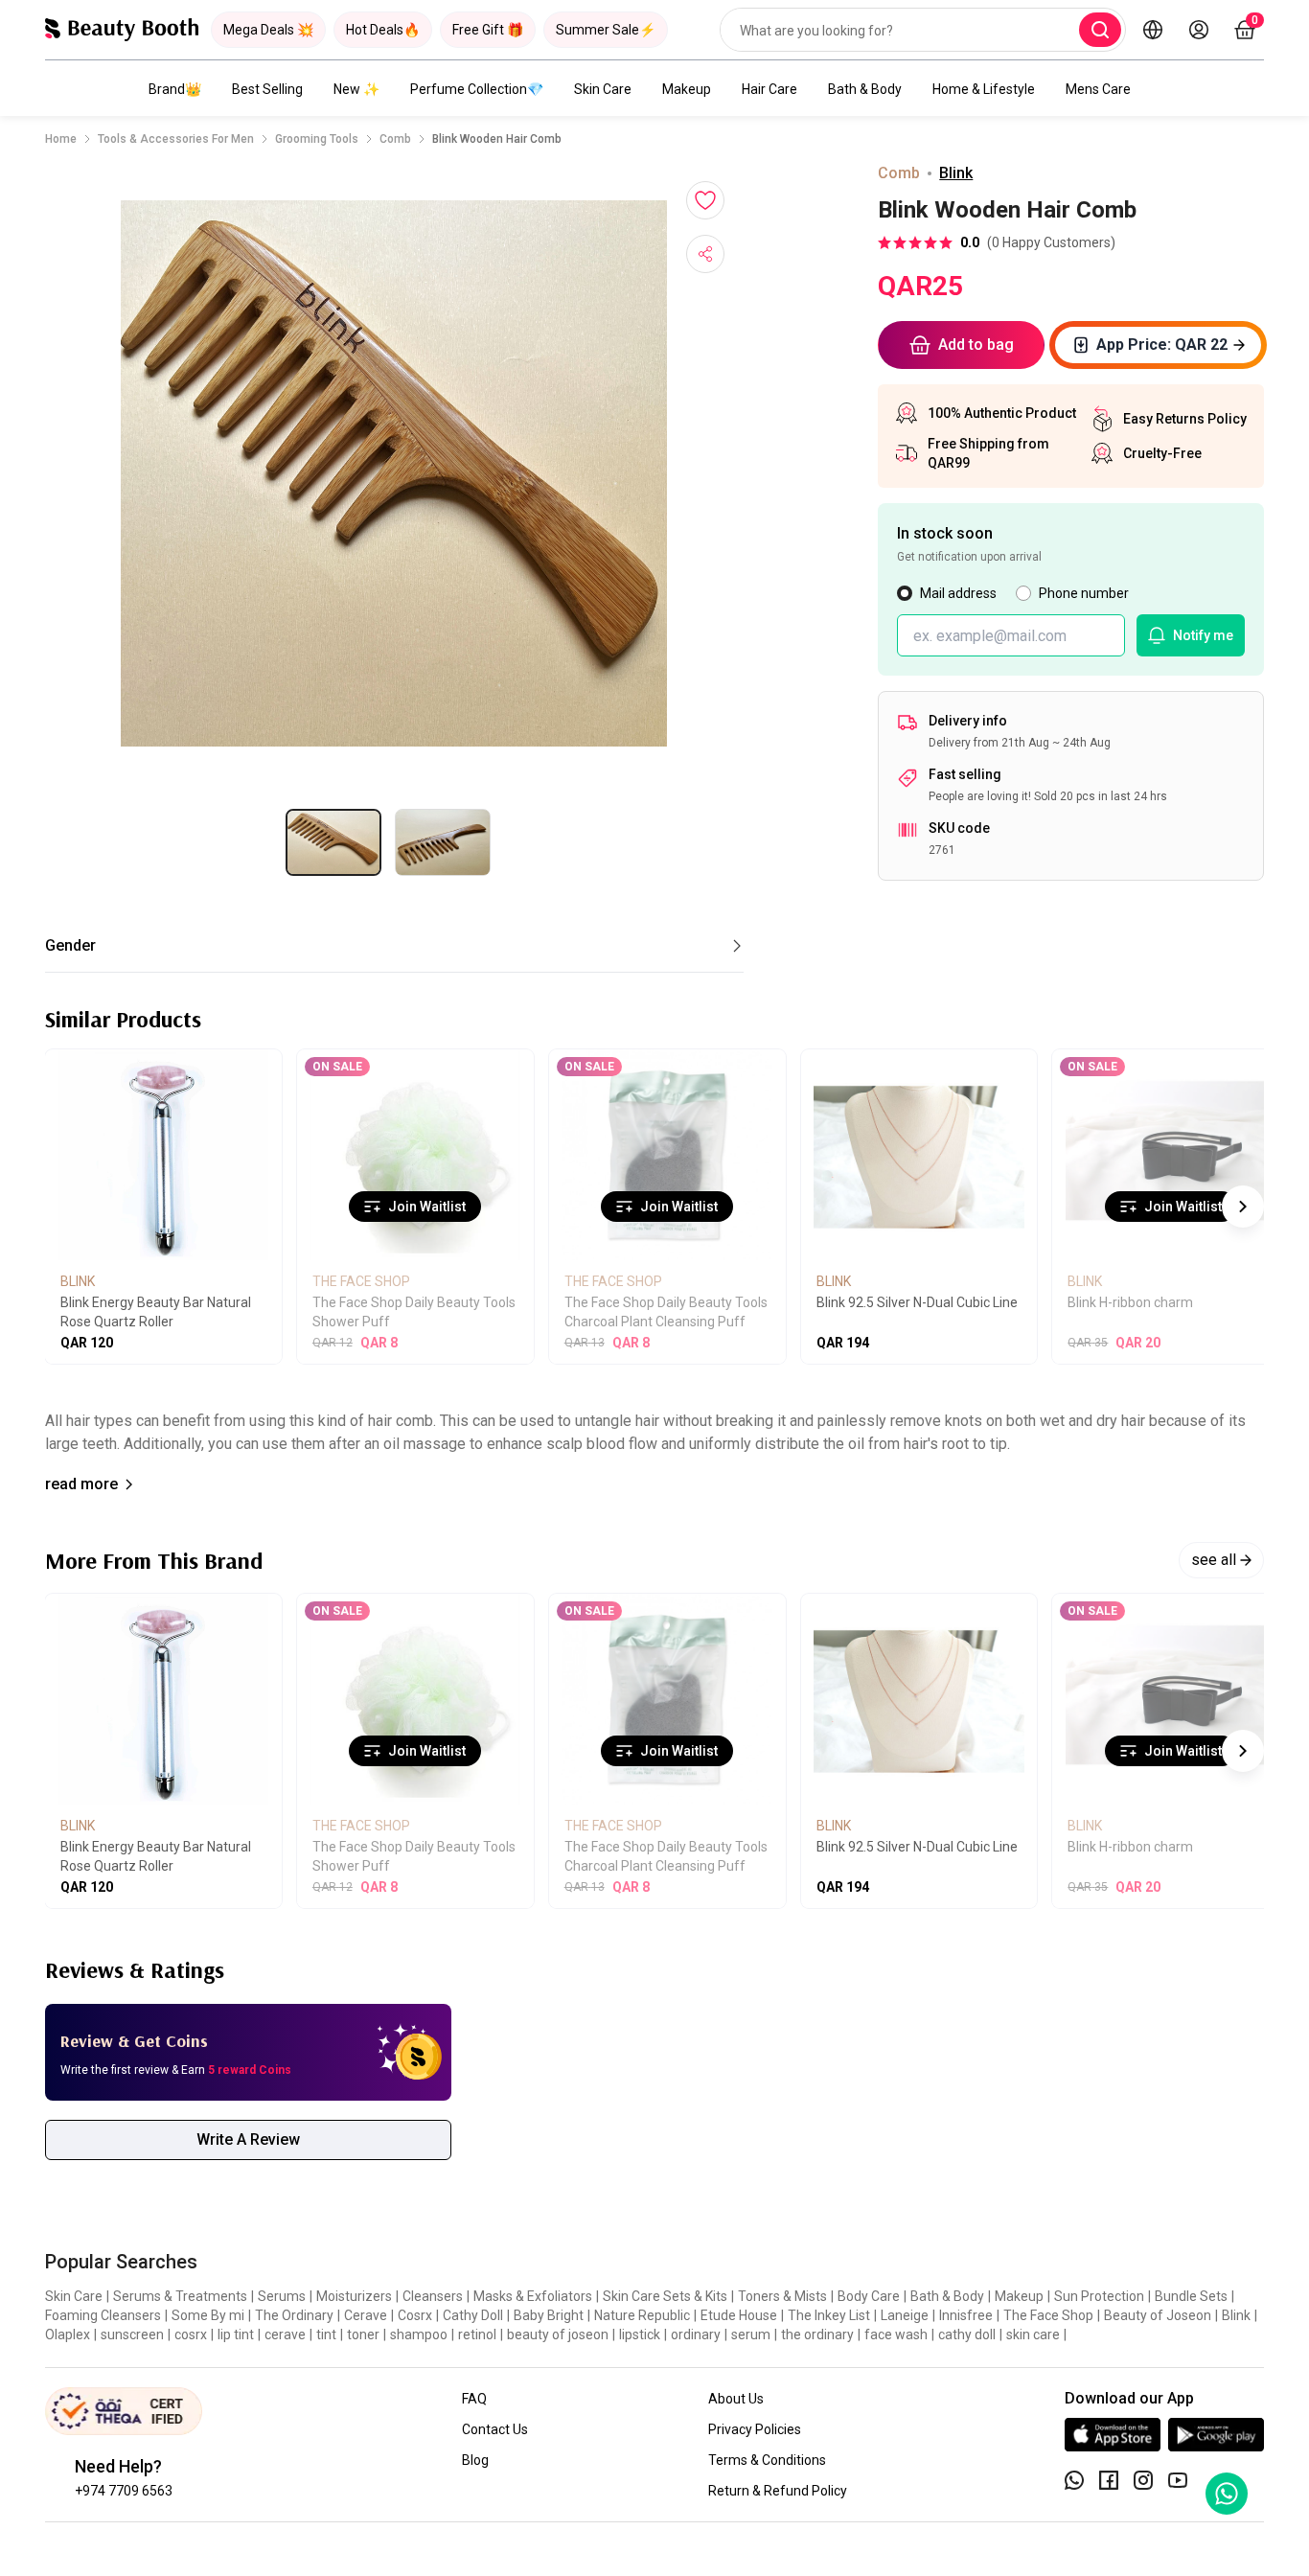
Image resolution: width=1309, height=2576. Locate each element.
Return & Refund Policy (778, 2491)
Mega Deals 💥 (268, 30)
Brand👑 (175, 89)
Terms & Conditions (767, 2460)
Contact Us (495, 2429)
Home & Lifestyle (984, 89)
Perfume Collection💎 (477, 89)
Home (61, 139)
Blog (475, 2460)
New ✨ (356, 89)
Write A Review (248, 2139)
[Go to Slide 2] (443, 842)
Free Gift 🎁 (488, 30)
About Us (736, 2399)
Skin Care (603, 89)
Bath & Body (865, 89)
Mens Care (1098, 89)
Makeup (687, 89)
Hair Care (769, 89)
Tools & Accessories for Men (176, 139)
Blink (956, 173)
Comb (395, 139)
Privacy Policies (755, 2429)
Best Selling (267, 89)
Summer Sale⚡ (606, 30)
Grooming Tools (317, 139)
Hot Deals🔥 (383, 30)
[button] (394, 473)
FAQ (474, 2399)
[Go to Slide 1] (333, 842)
